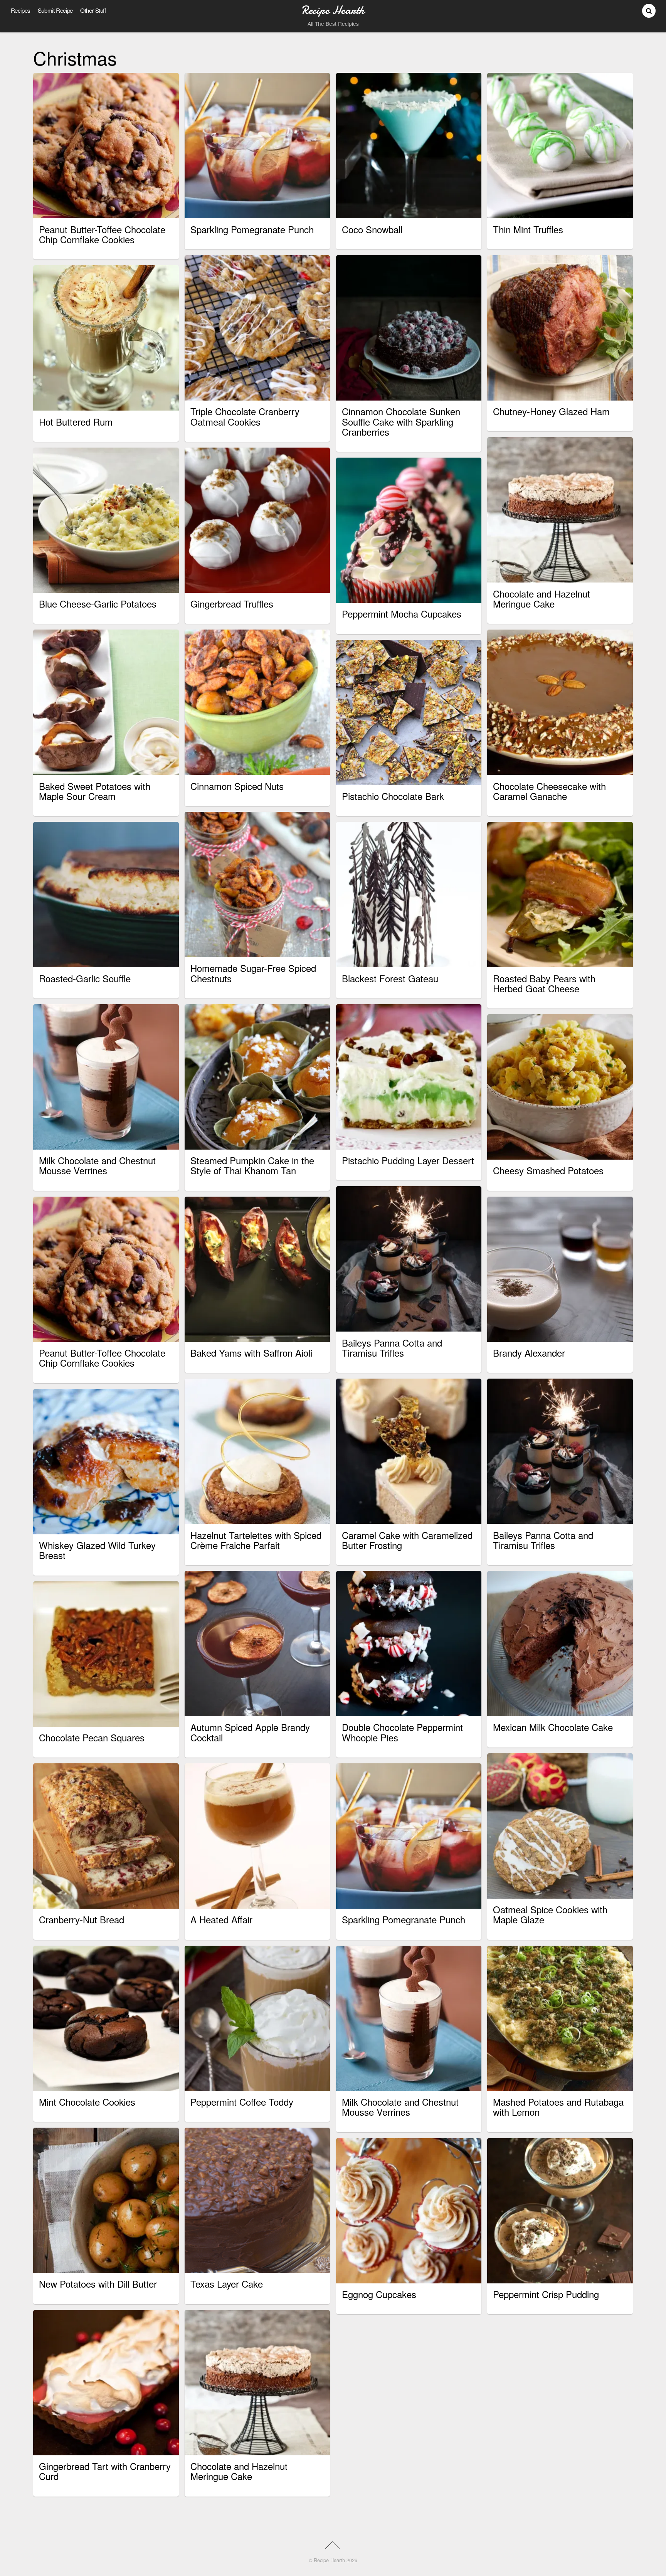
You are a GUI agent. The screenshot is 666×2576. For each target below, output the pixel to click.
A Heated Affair (221, 1919)
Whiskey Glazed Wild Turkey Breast (97, 1550)
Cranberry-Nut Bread (82, 1919)
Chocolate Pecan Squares (92, 1737)
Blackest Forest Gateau (390, 978)
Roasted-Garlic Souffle (85, 978)
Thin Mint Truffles (528, 229)
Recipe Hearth (329, 2560)
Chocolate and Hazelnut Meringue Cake (542, 599)
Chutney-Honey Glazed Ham (551, 411)
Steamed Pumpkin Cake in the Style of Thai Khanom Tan (252, 1165)
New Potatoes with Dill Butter (98, 2284)
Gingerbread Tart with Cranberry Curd (105, 2471)
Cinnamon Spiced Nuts (237, 786)
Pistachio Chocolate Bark (393, 796)
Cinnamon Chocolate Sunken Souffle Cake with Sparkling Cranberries (401, 421)
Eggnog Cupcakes (379, 2294)
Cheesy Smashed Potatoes (548, 1170)
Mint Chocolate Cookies (87, 2102)
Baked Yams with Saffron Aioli (251, 1353)
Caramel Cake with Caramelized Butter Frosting (407, 1540)
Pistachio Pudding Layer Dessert (408, 1160)
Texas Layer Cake (227, 2284)
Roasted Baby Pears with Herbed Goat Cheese (544, 983)
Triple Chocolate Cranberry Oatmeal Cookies (245, 416)
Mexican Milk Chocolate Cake (553, 1727)
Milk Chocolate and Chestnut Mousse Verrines (97, 1165)
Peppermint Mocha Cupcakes (402, 614)
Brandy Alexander (529, 1353)
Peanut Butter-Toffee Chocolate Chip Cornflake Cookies (102, 234)
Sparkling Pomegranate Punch (252, 229)
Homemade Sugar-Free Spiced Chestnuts (253, 973)
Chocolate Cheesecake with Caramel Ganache (549, 791)
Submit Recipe (55, 10)
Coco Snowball (372, 229)
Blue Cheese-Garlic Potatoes (98, 604)
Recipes (21, 10)
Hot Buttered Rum (76, 422)
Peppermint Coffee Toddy (242, 2102)
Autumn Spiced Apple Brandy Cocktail (250, 1732)
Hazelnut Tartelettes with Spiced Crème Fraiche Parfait (256, 1540)
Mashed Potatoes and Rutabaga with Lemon (558, 2107)
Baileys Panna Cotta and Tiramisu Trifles (392, 1348)
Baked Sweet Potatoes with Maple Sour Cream (95, 791)
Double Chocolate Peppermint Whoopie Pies (402, 1732)
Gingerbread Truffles (232, 604)
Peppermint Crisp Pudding (546, 2294)
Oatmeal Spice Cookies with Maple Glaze (550, 1914)
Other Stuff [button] (93, 10)
